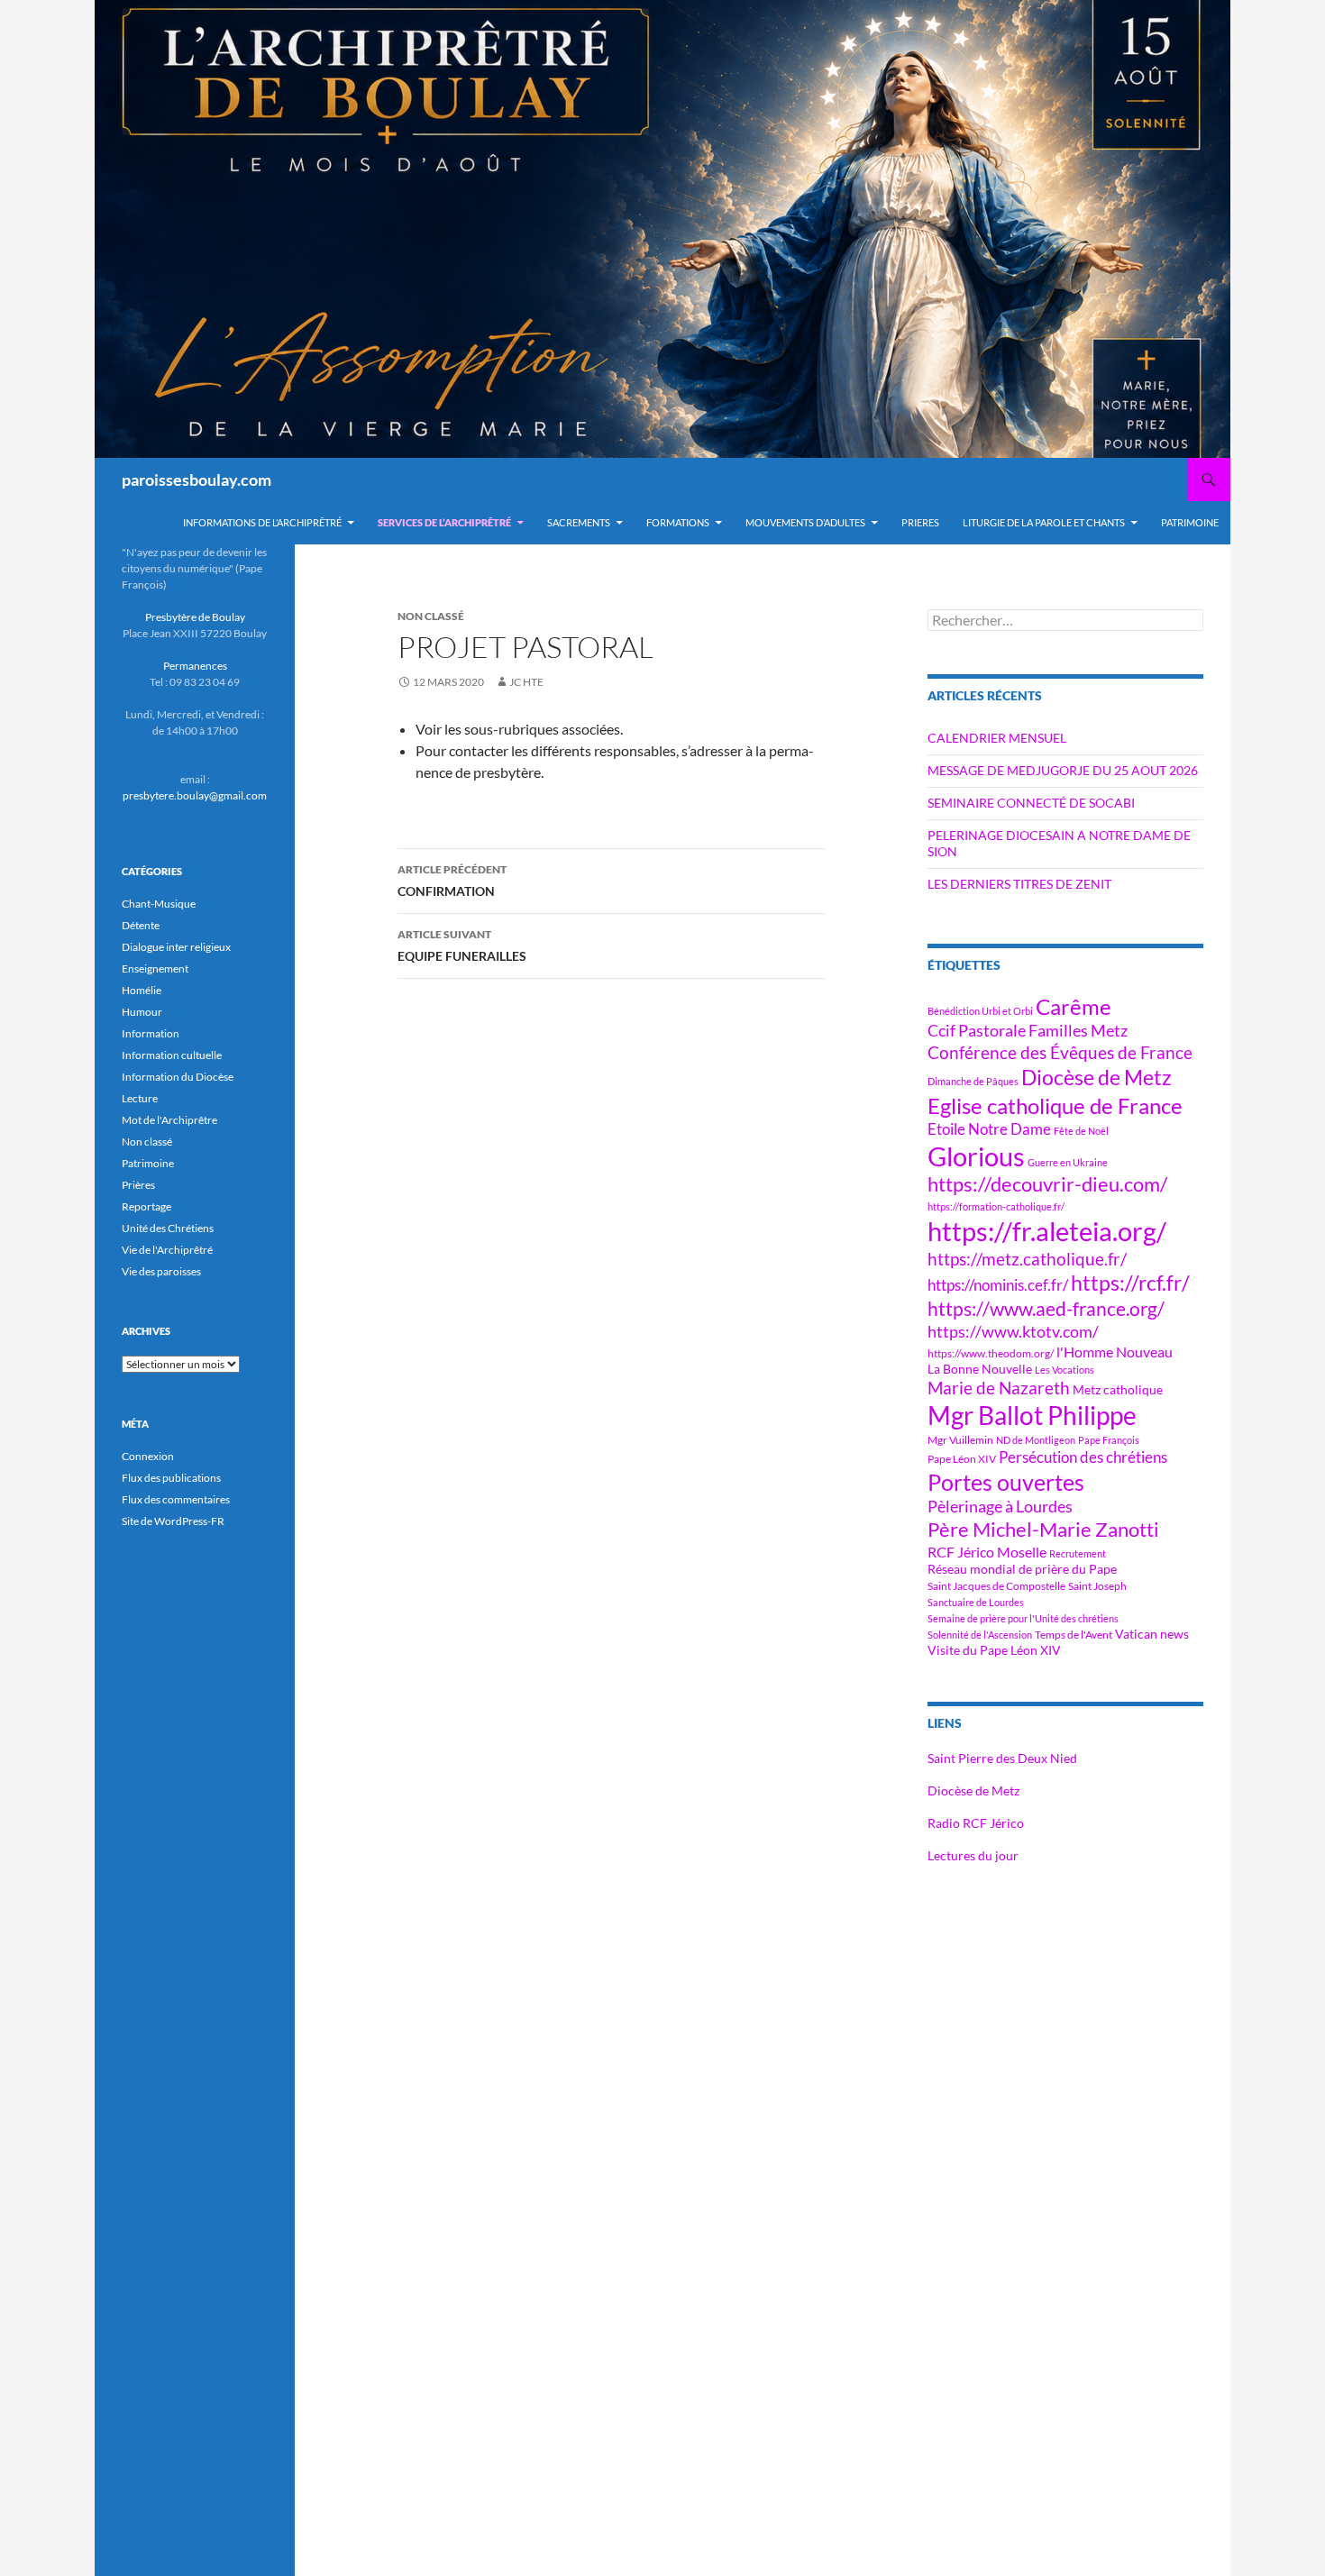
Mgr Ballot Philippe (1032, 1416)
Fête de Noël (1081, 1131)
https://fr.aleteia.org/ (1047, 1231)
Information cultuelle (172, 1055)
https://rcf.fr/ (1130, 1283)
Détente (141, 925)
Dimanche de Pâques (973, 1081)
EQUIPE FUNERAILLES (462, 945)
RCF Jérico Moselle (987, 1552)
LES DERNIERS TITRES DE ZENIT (1019, 884)
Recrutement (1078, 1553)
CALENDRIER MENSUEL (997, 738)
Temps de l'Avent (1074, 1635)
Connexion (148, 1456)
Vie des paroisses (161, 1271)
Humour (142, 1012)
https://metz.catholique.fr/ (1027, 1259)
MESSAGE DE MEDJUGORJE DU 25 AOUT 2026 (1063, 770)
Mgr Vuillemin (960, 1440)
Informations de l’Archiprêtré (262, 522)
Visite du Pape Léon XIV (994, 1650)
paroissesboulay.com (196, 480)
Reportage (146, 1206)
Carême (1074, 1006)
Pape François (1109, 1440)
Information (151, 1033)
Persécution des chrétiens (1083, 1457)
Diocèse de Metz (1097, 1077)
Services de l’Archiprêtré (444, 522)
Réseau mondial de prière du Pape (1022, 1569)
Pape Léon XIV (962, 1459)
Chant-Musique (159, 904)
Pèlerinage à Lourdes (1000, 1506)
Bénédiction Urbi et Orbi (980, 1011)
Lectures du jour (973, 1855)
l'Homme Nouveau (1115, 1352)
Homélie (142, 990)
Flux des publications (171, 1478)
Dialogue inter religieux (176, 947)
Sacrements (579, 522)
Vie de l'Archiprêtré (167, 1250)
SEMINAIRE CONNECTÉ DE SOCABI (1031, 803)
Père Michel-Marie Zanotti (1043, 1530)
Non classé (147, 1142)
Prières (138, 1185)
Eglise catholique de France (1055, 1105)
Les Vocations (1065, 1370)
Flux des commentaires (176, 1499)
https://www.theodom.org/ (991, 1353)
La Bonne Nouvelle (980, 1369)
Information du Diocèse (178, 1077)
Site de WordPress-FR (173, 1521)
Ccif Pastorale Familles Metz (1028, 1030)
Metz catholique (1118, 1389)
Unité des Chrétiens (168, 1228)
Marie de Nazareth (999, 1388)
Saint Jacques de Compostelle (996, 1586)
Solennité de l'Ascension (980, 1635)
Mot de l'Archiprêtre (169, 1120)
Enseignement (155, 968)
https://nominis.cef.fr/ (998, 1285)
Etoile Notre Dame (989, 1129)
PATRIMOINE (1190, 522)
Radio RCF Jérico (976, 1823)
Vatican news (1152, 1634)
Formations (678, 522)
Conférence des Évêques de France (1060, 1052)
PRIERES (920, 522)
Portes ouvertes (1006, 1482)
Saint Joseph (1097, 1586)
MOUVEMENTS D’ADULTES (805, 522)
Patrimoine (148, 1163)
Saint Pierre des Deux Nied (1002, 1758)
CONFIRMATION (452, 881)
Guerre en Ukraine (1068, 1162)
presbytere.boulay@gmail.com (195, 795)
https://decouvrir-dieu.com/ (1047, 1184)
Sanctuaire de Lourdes (976, 1602)
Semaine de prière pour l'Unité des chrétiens (1023, 1618)
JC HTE (526, 682)
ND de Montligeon (1036, 1440)
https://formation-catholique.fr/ (996, 1206)
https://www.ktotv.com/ (1013, 1331)
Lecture (140, 1098)
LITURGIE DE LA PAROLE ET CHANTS (1044, 522)
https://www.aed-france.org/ (1046, 1309)
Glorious (976, 1156)
